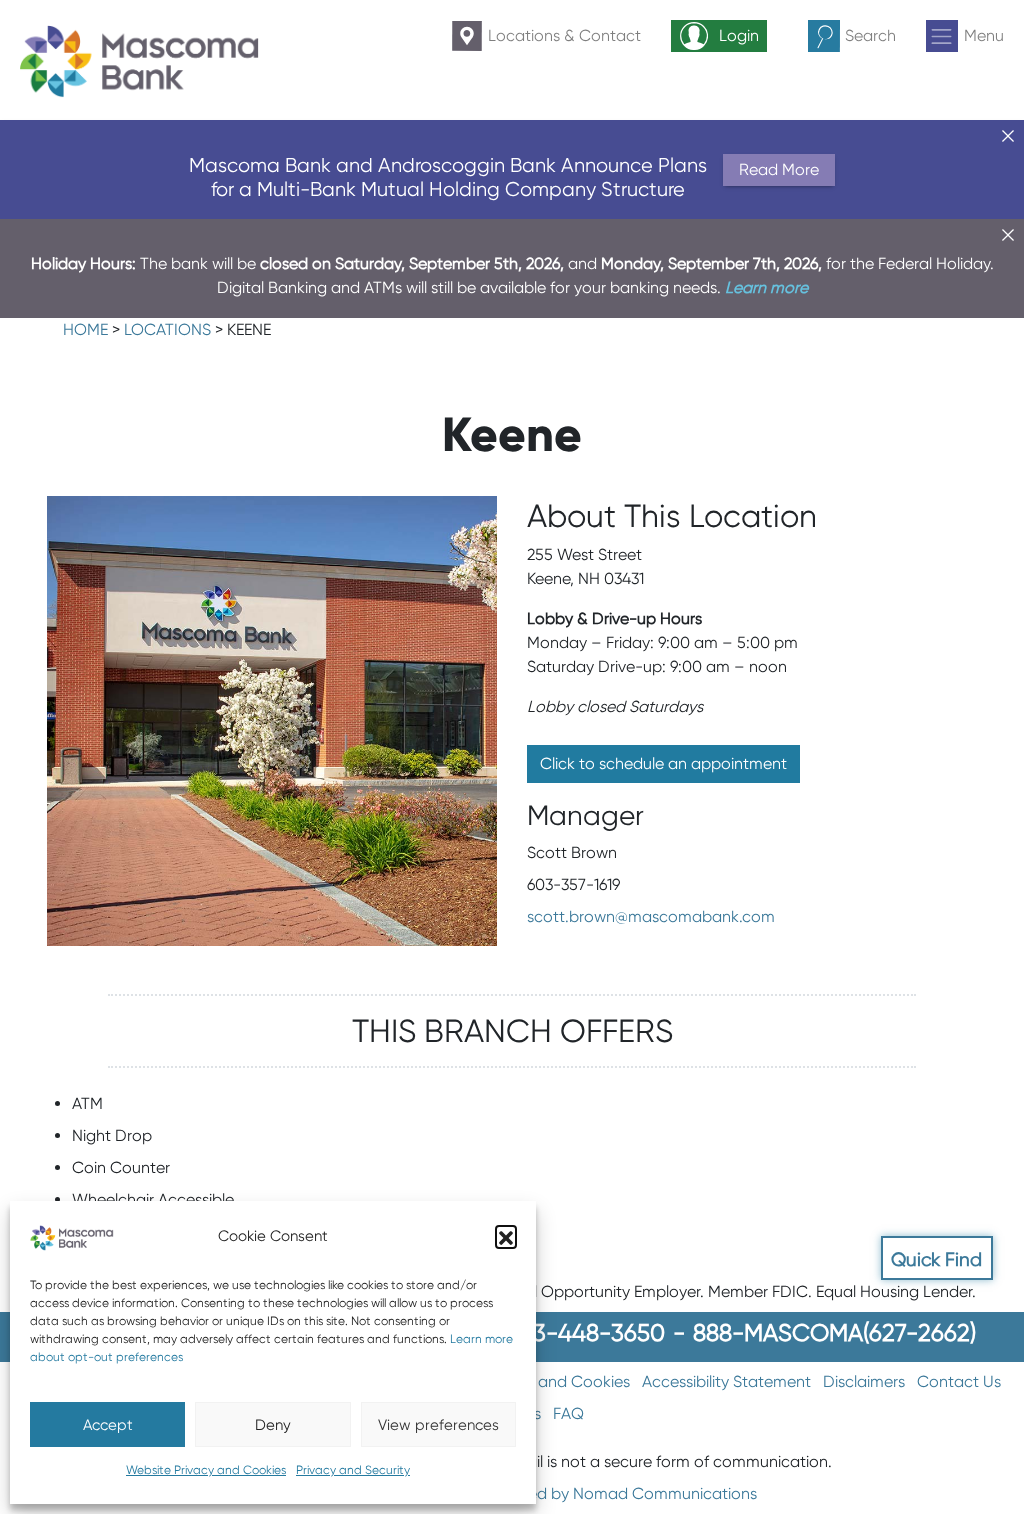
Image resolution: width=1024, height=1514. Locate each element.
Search (870, 35)
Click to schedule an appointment (663, 763)
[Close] (1008, 136)
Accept (108, 1425)
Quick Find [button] (936, 1259)
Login (739, 35)
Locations (167, 329)
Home (85, 329)
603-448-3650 (585, 1332)
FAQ (568, 1413)
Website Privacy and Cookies (206, 1469)
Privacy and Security (353, 1469)
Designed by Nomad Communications (617, 1493)
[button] (506, 1236)
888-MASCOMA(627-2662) (834, 1332)
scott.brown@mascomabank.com (651, 916)
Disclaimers (864, 1381)
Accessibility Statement (726, 1381)
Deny (273, 1425)
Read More (779, 169)
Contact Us (959, 1381)
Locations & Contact (564, 35)
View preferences (438, 1425)
